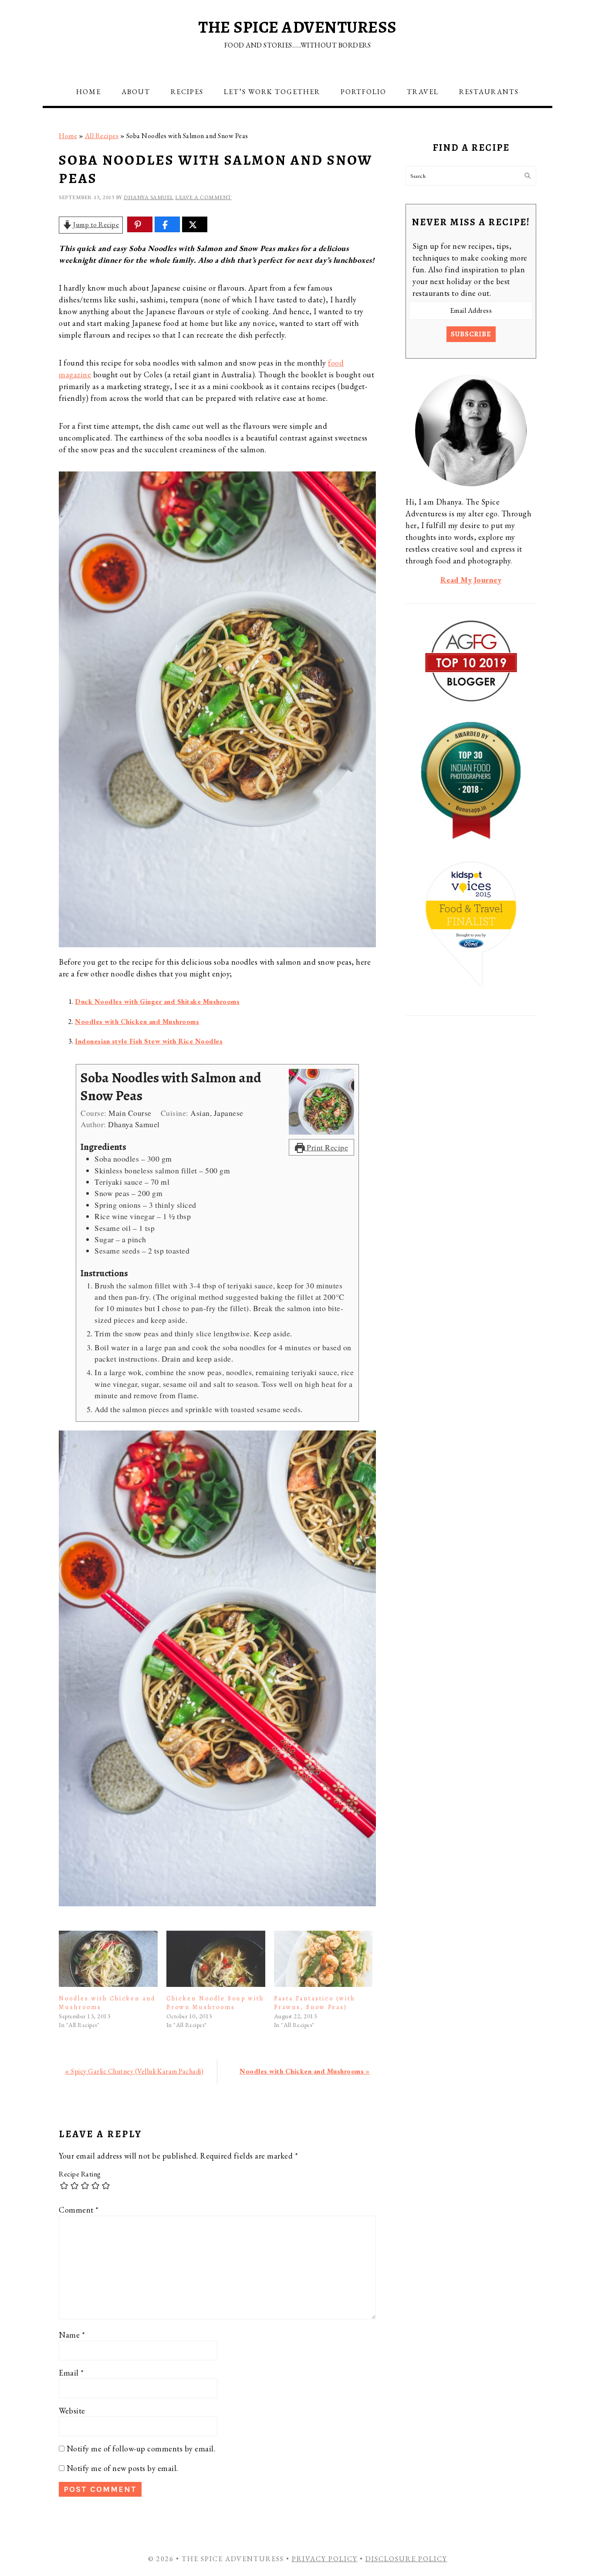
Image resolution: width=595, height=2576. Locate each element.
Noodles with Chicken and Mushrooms (137, 1022)
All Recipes (102, 136)
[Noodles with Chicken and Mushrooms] (108, 1959)
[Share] (165, 225)
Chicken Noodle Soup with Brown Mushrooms (215, 2003)
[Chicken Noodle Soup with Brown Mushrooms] (216, 1959)
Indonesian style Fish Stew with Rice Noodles (149, 1041)
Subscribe (471, 334)
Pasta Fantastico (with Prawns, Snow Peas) (314, 2003)
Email (71, 2373)
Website (72, 2411)
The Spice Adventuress (297, 27)
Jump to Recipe (96, 225)
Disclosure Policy (406, 2559)
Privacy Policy (325, 2559)
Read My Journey (471, 580)
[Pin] (138, 225)
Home (68, 136)
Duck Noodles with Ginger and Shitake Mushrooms (157, 1002)
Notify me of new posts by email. (122, 2468)
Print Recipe (327, 1147)
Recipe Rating (80, 2174)
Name (72, 2335)
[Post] (193, 225)
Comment (79, 2210)
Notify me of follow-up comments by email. (141, 2449)
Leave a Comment (203, 197)
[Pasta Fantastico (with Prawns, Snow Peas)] (323, 1959)
